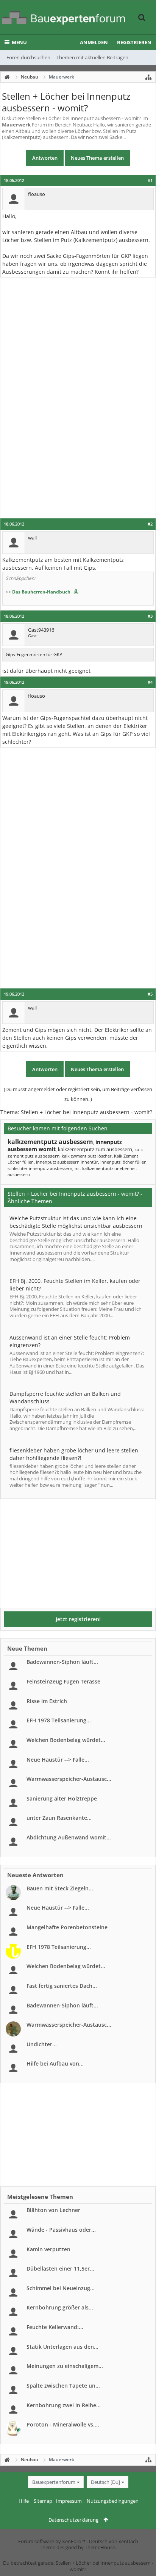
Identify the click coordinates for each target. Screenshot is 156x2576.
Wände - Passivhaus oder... (61, 2230)
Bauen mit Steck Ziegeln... (60, 1888)
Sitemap (43, 2501)
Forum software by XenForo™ (52, 2541)
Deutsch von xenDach (114, 2541)
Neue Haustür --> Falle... (58, 1760)
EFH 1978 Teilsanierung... (59, 1720)
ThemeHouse (100, 2547)
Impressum (69, 2501)
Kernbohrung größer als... (60, 2307)
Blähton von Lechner (53, 2210)
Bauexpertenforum (54, 2482)
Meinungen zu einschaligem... (65, 2366)
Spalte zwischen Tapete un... (63, 2386)
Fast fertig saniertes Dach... (62, 1986)
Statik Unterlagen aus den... (62, 2347)
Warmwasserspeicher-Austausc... (69, 1779)
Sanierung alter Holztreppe (62, 1798)
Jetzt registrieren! (78, 1619)
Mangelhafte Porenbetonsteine (67, 1927)
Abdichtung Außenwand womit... (69, 1837)
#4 (150, 682)
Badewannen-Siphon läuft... (62, 1662)
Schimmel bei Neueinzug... (61, 2288)
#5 (150, 994)
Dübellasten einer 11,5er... (60, 2268)
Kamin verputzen (48, 2249)
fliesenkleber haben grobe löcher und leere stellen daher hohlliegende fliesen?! (74, 1454)
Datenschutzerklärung (73, 2520)
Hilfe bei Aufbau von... (55, 2063)
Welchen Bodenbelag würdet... (66, 1740)
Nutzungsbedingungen (113, 2501)
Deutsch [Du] (105, 2482)
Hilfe (24, 2501)
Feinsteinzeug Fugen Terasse (63, 1681)
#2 (150, 524)
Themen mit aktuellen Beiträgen (92, 57)
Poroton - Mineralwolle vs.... (63, 2424)
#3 (150, 616)
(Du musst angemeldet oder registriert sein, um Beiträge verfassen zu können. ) (78, 1094)
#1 (150, 180)
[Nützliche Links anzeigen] (148, 77)
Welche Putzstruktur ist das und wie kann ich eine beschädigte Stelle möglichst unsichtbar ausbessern (76, 1222)
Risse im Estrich (47, 1701)
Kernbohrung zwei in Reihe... (64, 2405)
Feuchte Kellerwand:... (55, 2327)
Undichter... (42, 2044)
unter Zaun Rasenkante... (59, 1818)
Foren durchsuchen (28, 57)
